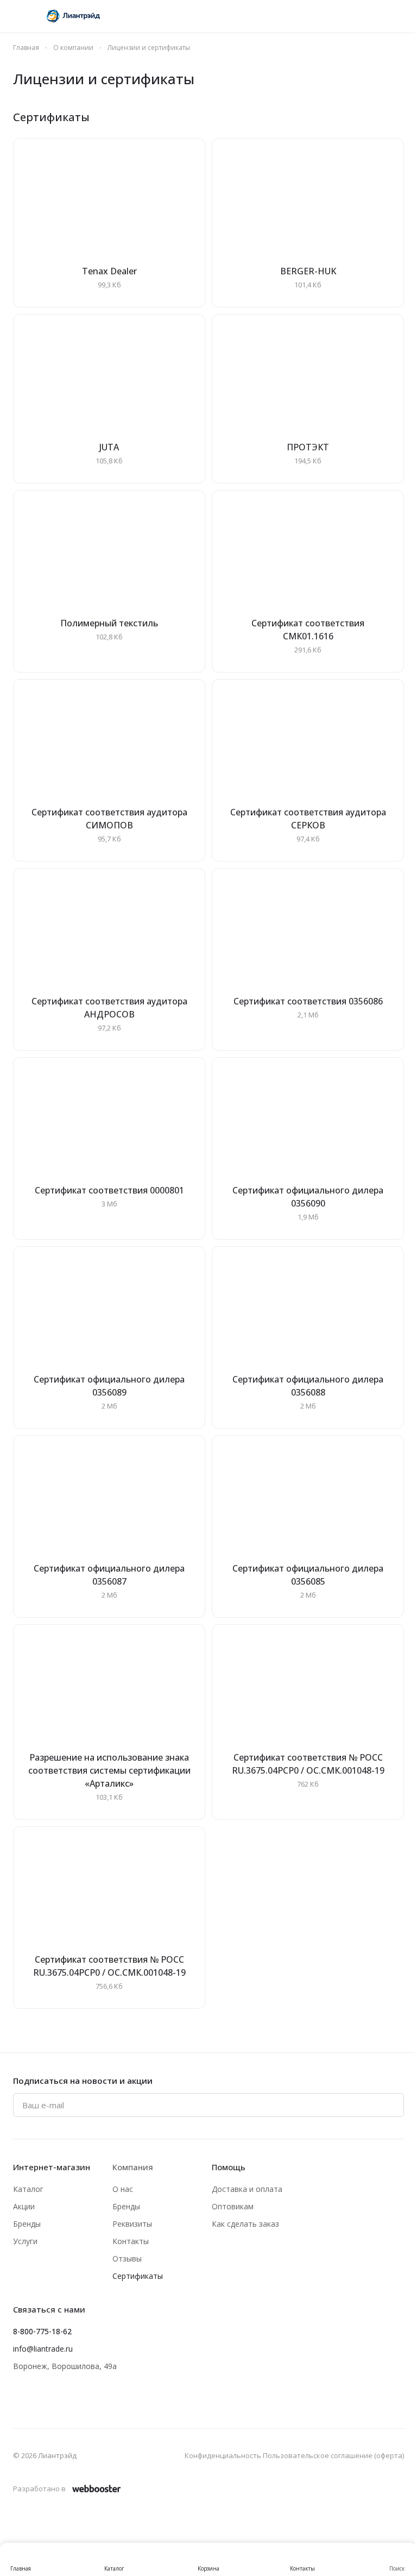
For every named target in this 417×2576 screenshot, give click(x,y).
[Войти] (314, 16)
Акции (24, 2206)
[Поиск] (286, 16)
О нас (123, 2189)
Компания (133, 2167)
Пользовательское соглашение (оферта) (333, 2455)
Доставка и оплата (247, 2189)
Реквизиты (132, 2224)
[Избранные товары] (370, 16)
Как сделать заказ (245, 2224)
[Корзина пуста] (399, 16)
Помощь (229, 2167)
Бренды (27, 2224)
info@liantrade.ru (43, 2349)
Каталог (28, 2189)
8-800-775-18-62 (42, 2331)
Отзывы (127, 2258)
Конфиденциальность (223, 2455)
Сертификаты (138, 2276)
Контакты (131, 2241)
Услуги (25, 2241)
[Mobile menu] (17, 16)
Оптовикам (233, 2206)
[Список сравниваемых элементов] (342, 16)
